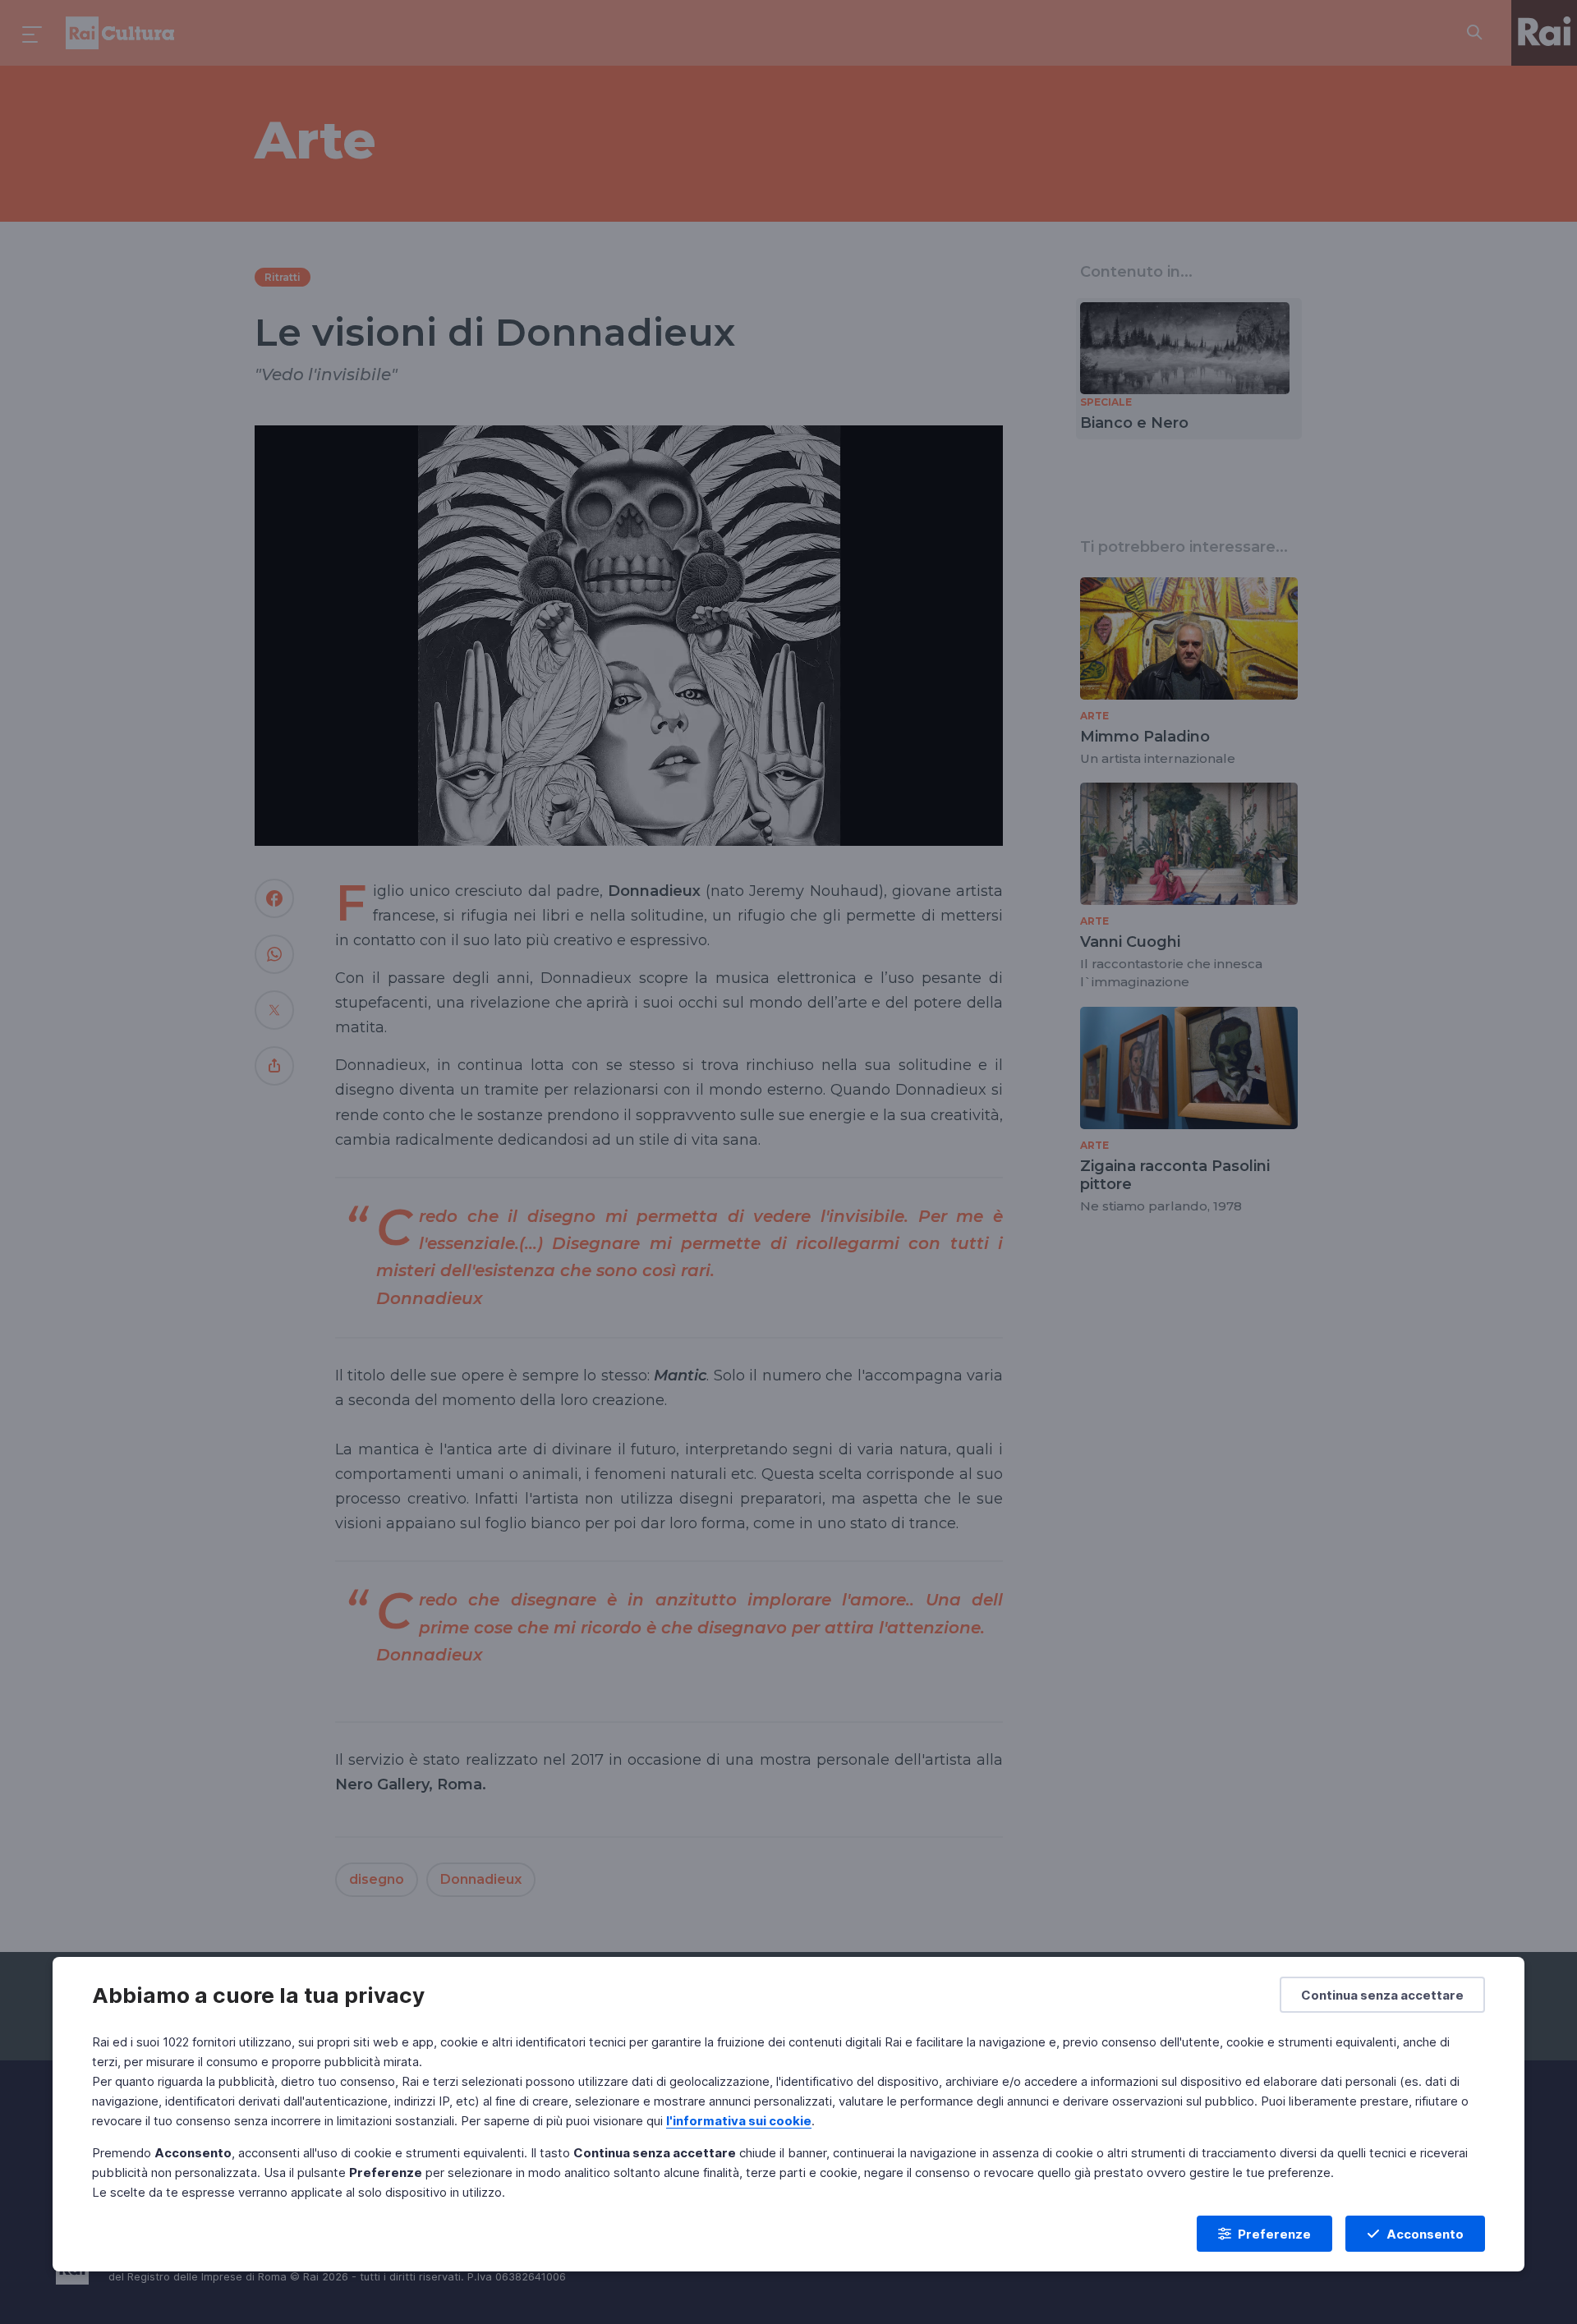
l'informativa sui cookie (739, 2121)
